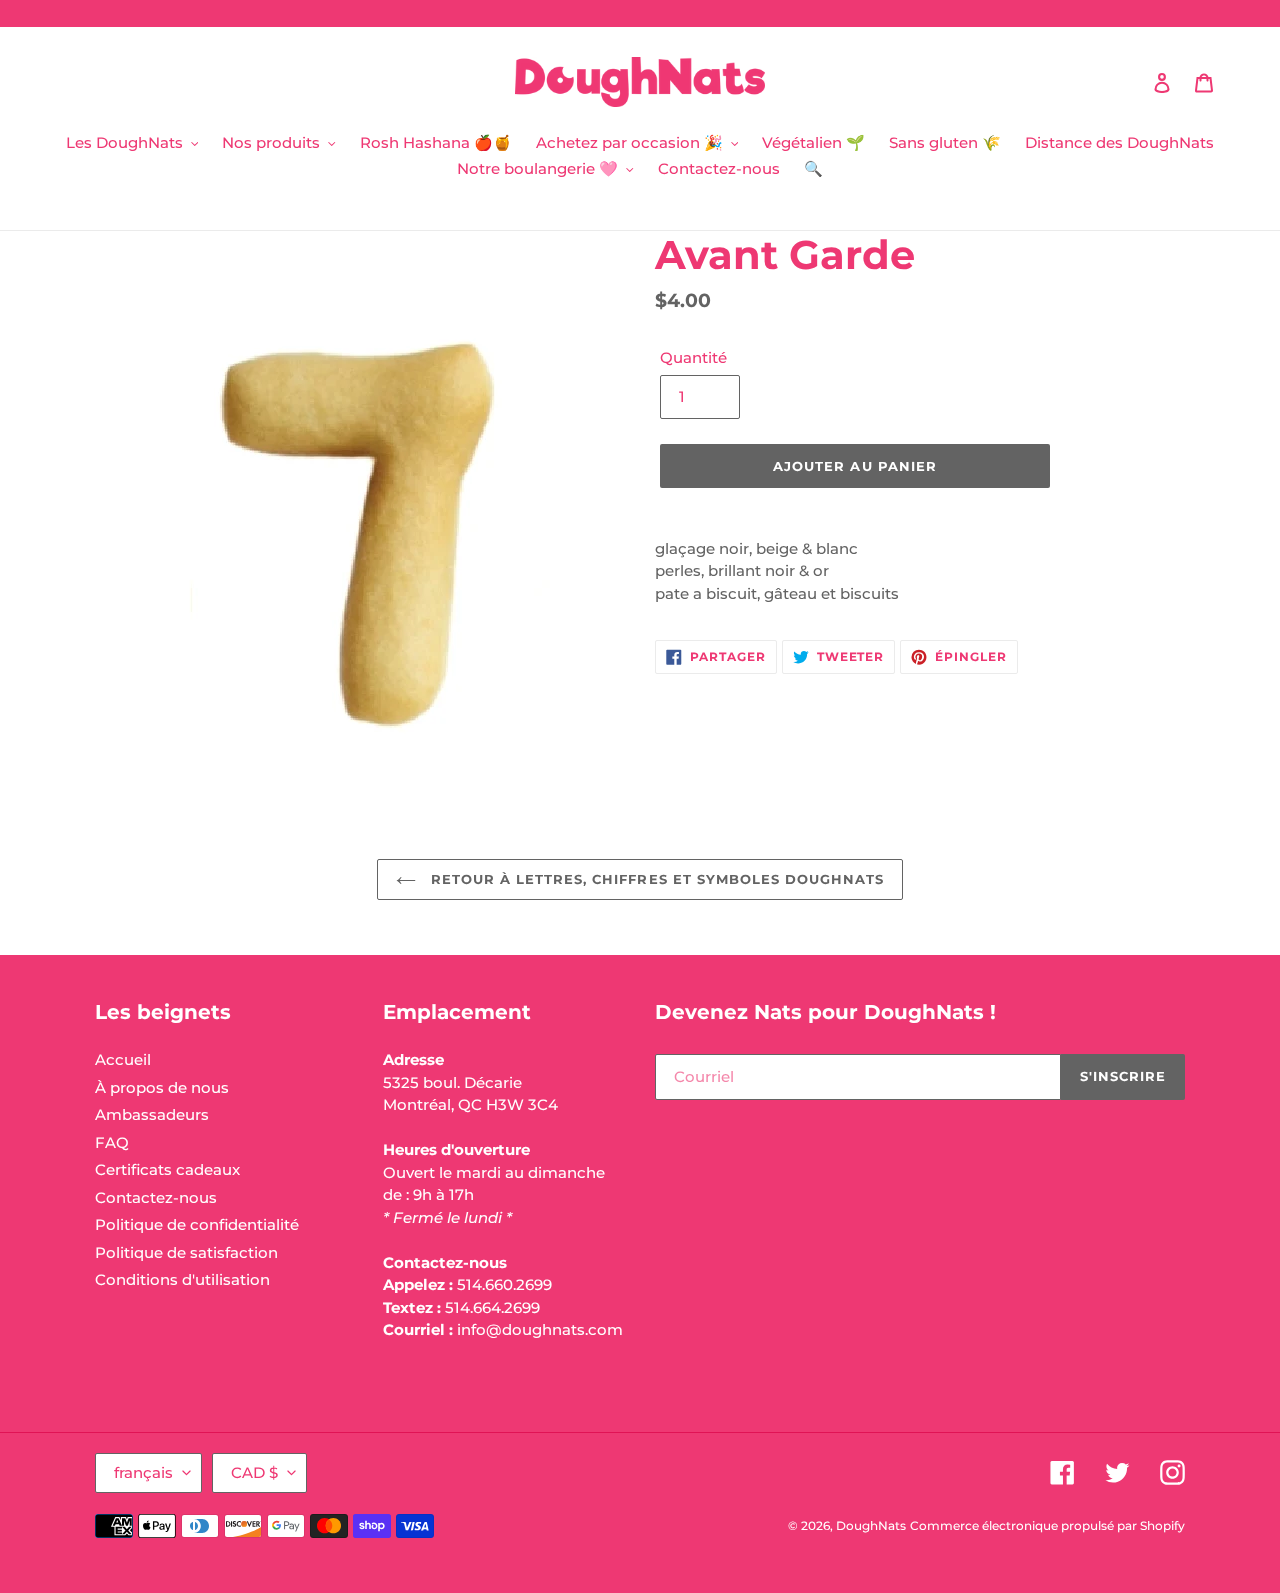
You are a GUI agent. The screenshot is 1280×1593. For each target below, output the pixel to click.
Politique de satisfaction (186, 1252)
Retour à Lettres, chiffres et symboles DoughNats (655, 879)
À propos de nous (162, 1087)
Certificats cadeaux (167, 1169)
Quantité (693, 357)
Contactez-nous (156, 1197)
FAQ (112, 1142)
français (143, 1472)
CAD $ (254, 1472)
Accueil (123, 1059)
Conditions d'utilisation (182, 1279)
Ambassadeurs (152, 1114)
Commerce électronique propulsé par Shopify (1047, 1525)
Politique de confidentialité (197, 1224)
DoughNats (871, 1525)
